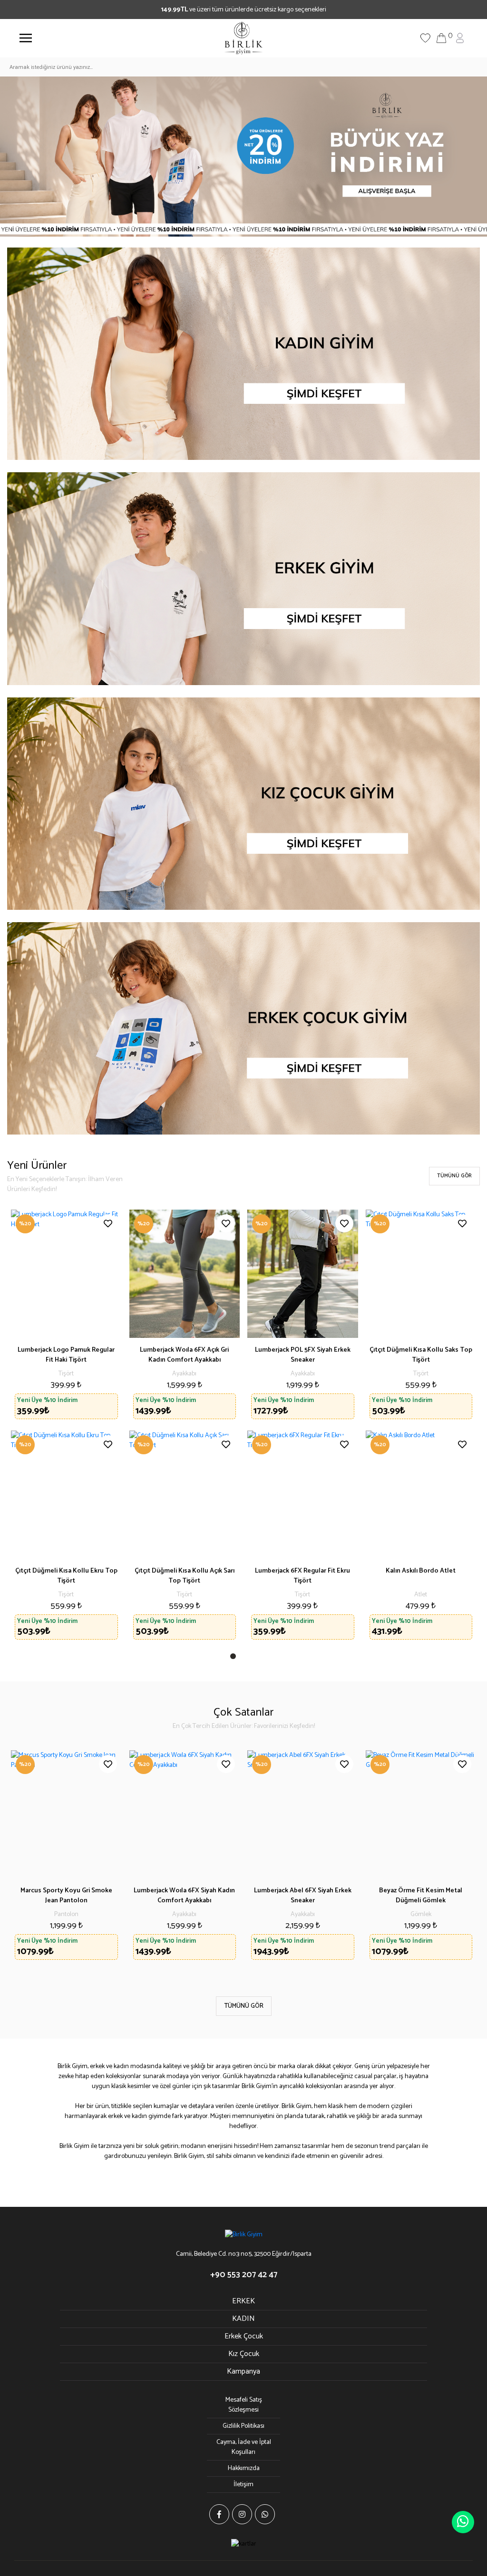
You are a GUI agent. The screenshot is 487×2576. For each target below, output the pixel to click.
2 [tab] (245, 1658)
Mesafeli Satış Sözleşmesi (244, 2405)
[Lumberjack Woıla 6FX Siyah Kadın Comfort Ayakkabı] (185, 1814)
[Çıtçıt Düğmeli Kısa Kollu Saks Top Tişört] (421, 1274)
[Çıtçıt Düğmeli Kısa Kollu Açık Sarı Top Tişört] (185, 1495)
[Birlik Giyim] (243, 38)
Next (463, 1860)
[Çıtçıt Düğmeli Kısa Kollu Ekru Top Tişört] (66, 1495)
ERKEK (243, 2301)
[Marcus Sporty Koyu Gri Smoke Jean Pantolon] (66, 1814)
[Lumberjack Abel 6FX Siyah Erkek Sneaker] (303, 1814)
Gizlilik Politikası (243, 2426)
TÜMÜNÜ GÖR (454, 1176)
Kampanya (243, 2371)
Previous (24, 1860)
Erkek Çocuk (244, 2336)
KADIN (243, 2319)
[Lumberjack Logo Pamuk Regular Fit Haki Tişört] (66, 1274)
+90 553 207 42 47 (244, 2275)
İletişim (243, 2485)
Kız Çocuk (244, 2354)
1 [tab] (235, 1658)
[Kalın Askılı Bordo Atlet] (421, 1495)
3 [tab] (256, 1658)
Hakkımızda (244, 2468)
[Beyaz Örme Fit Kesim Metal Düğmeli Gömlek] (421, 1814)
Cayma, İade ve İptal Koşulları (244, 2447)
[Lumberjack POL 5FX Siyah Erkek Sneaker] (303, 1274)
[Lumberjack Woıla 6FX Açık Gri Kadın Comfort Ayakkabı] (185, 1274)
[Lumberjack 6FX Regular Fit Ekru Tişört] (303, 1495)
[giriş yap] (460, 38)
